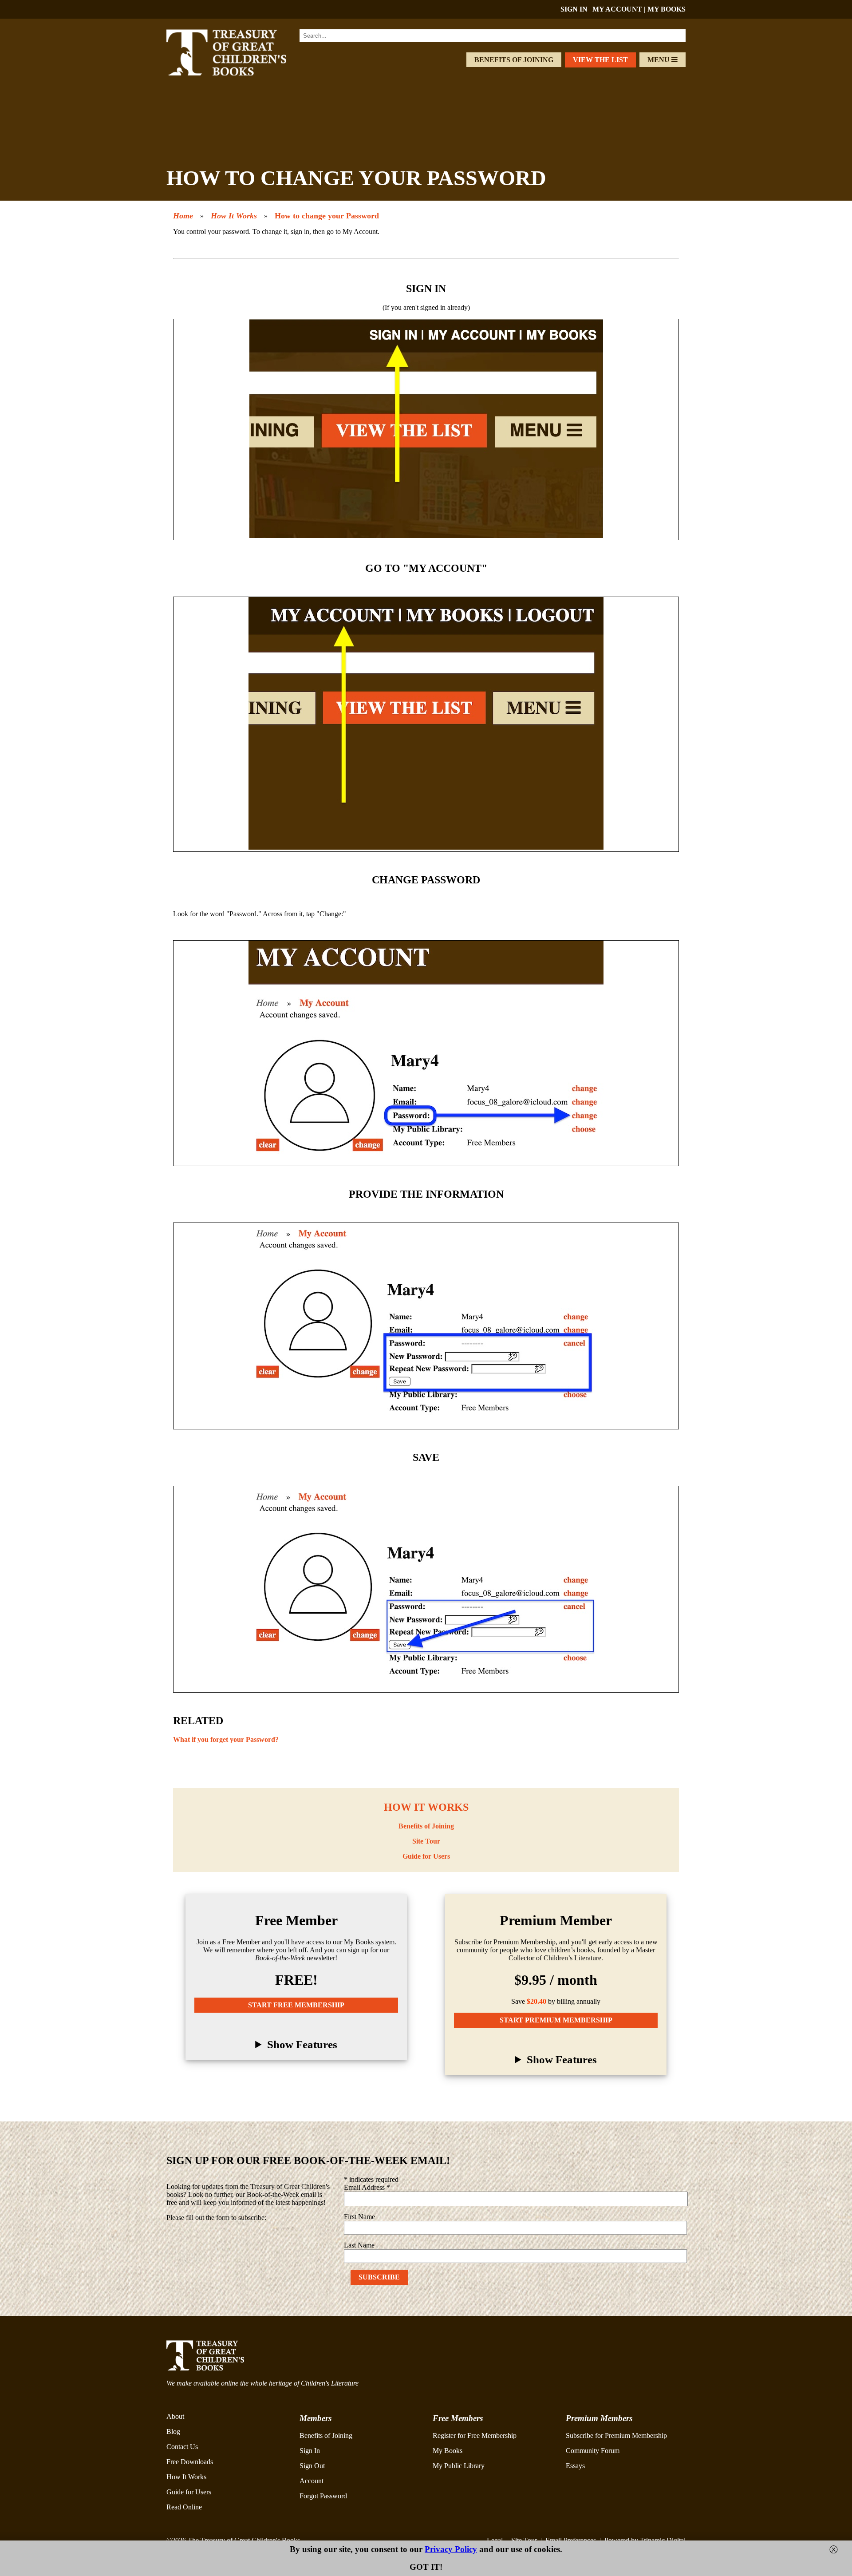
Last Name (359, 2245)
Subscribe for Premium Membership (616, 2436)
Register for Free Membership (475, 2436)
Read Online (184, 2507)
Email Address (367, 2187)
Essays (575, 2466)
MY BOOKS (667, 9)
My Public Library (459, 2466)
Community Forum (593, 2451)
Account (312, 2481)
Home (183, 216)
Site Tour (426, 1841)
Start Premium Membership (556, 2020)
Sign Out (312, 2466)
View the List (600, 60)
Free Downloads (190, 2462)
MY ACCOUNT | (620, 9)
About (175, 2416)
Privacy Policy (451, 2549)
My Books (448, 2451)
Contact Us (182, 2447)
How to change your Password (327, 216)
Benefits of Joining (514, 60)
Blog (173, 2432)
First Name (359, 2217)
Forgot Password (323, 2496)
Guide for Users (426, 1856)
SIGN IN (574, 9)
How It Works (234, 216)
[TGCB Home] (238, 73)
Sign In (310, 2451)
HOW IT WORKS (426, 1807)
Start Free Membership (296, 2005)
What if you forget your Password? (226, 1739)
